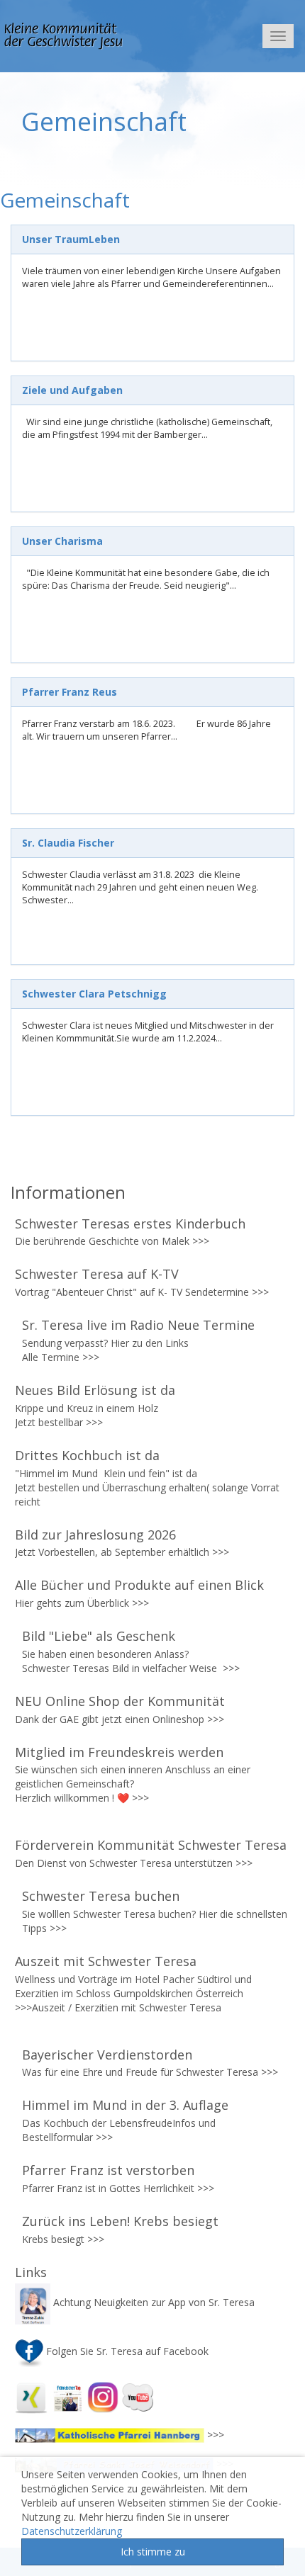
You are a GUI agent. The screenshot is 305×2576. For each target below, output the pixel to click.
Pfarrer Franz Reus (70, 692)
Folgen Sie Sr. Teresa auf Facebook (126, 2351)
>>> (201, 1241)
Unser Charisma (62, 541)
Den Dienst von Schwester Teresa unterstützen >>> (134, 1863)
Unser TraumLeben (71, 239)
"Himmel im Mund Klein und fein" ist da (107, 1473)
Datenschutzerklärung (72, 2531)
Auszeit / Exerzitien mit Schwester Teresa (127, 2007)
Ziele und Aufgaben (72, 390)
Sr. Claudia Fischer (68, 843)
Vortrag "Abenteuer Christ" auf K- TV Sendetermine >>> (142, 1292)
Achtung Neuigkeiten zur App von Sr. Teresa (154, 2302)
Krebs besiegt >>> (63, 2239)
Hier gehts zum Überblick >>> (82, 1603)
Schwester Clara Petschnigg (94, 994)
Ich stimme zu (153, 2552)
